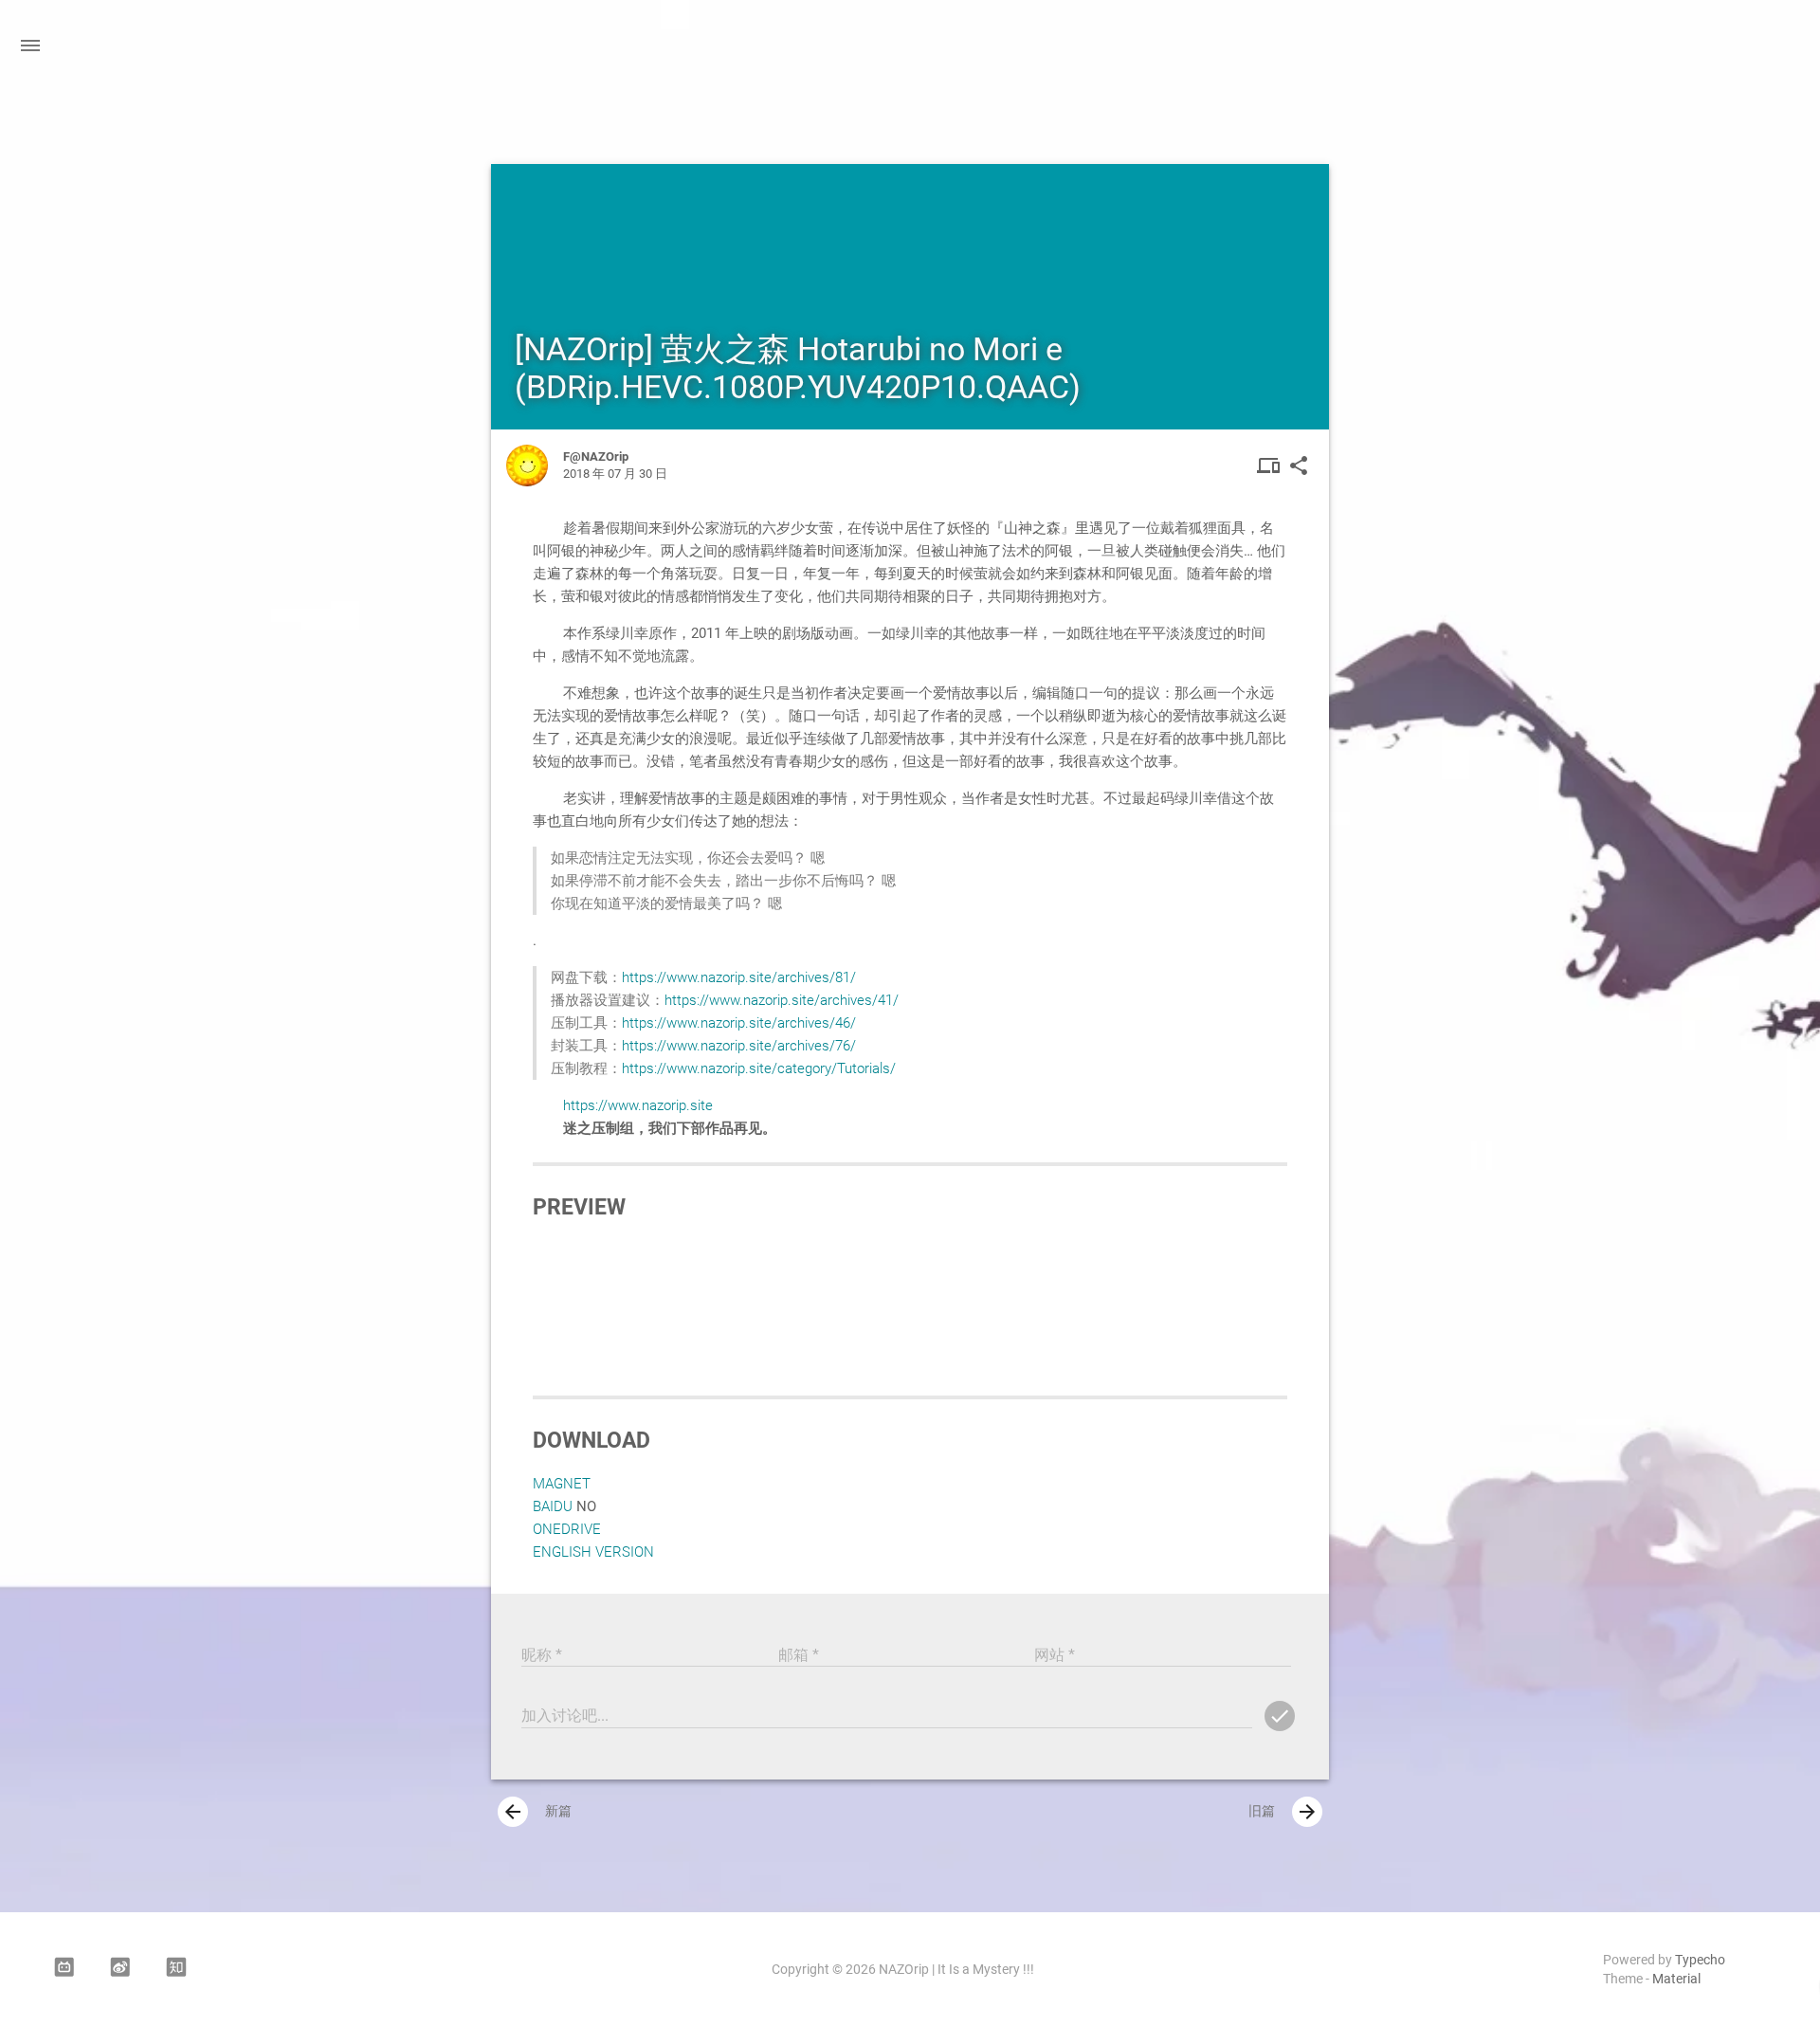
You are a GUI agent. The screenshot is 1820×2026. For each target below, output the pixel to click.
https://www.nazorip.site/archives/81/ (739, 977)
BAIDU (553, 1506)
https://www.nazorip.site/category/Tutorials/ (759, 1068)
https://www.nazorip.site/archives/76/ (739, 1046)
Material (1676, 1979)
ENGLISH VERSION (593, 1552)
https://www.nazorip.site (638, 1105)
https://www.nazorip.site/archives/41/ (782, 1000)
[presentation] (513, 1812)
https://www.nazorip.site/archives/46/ (739, 1023)
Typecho (1700, 1960)
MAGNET (562, 1484)
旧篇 (1283, 1812)
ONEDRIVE (567, 1529)
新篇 (537, 1812)
